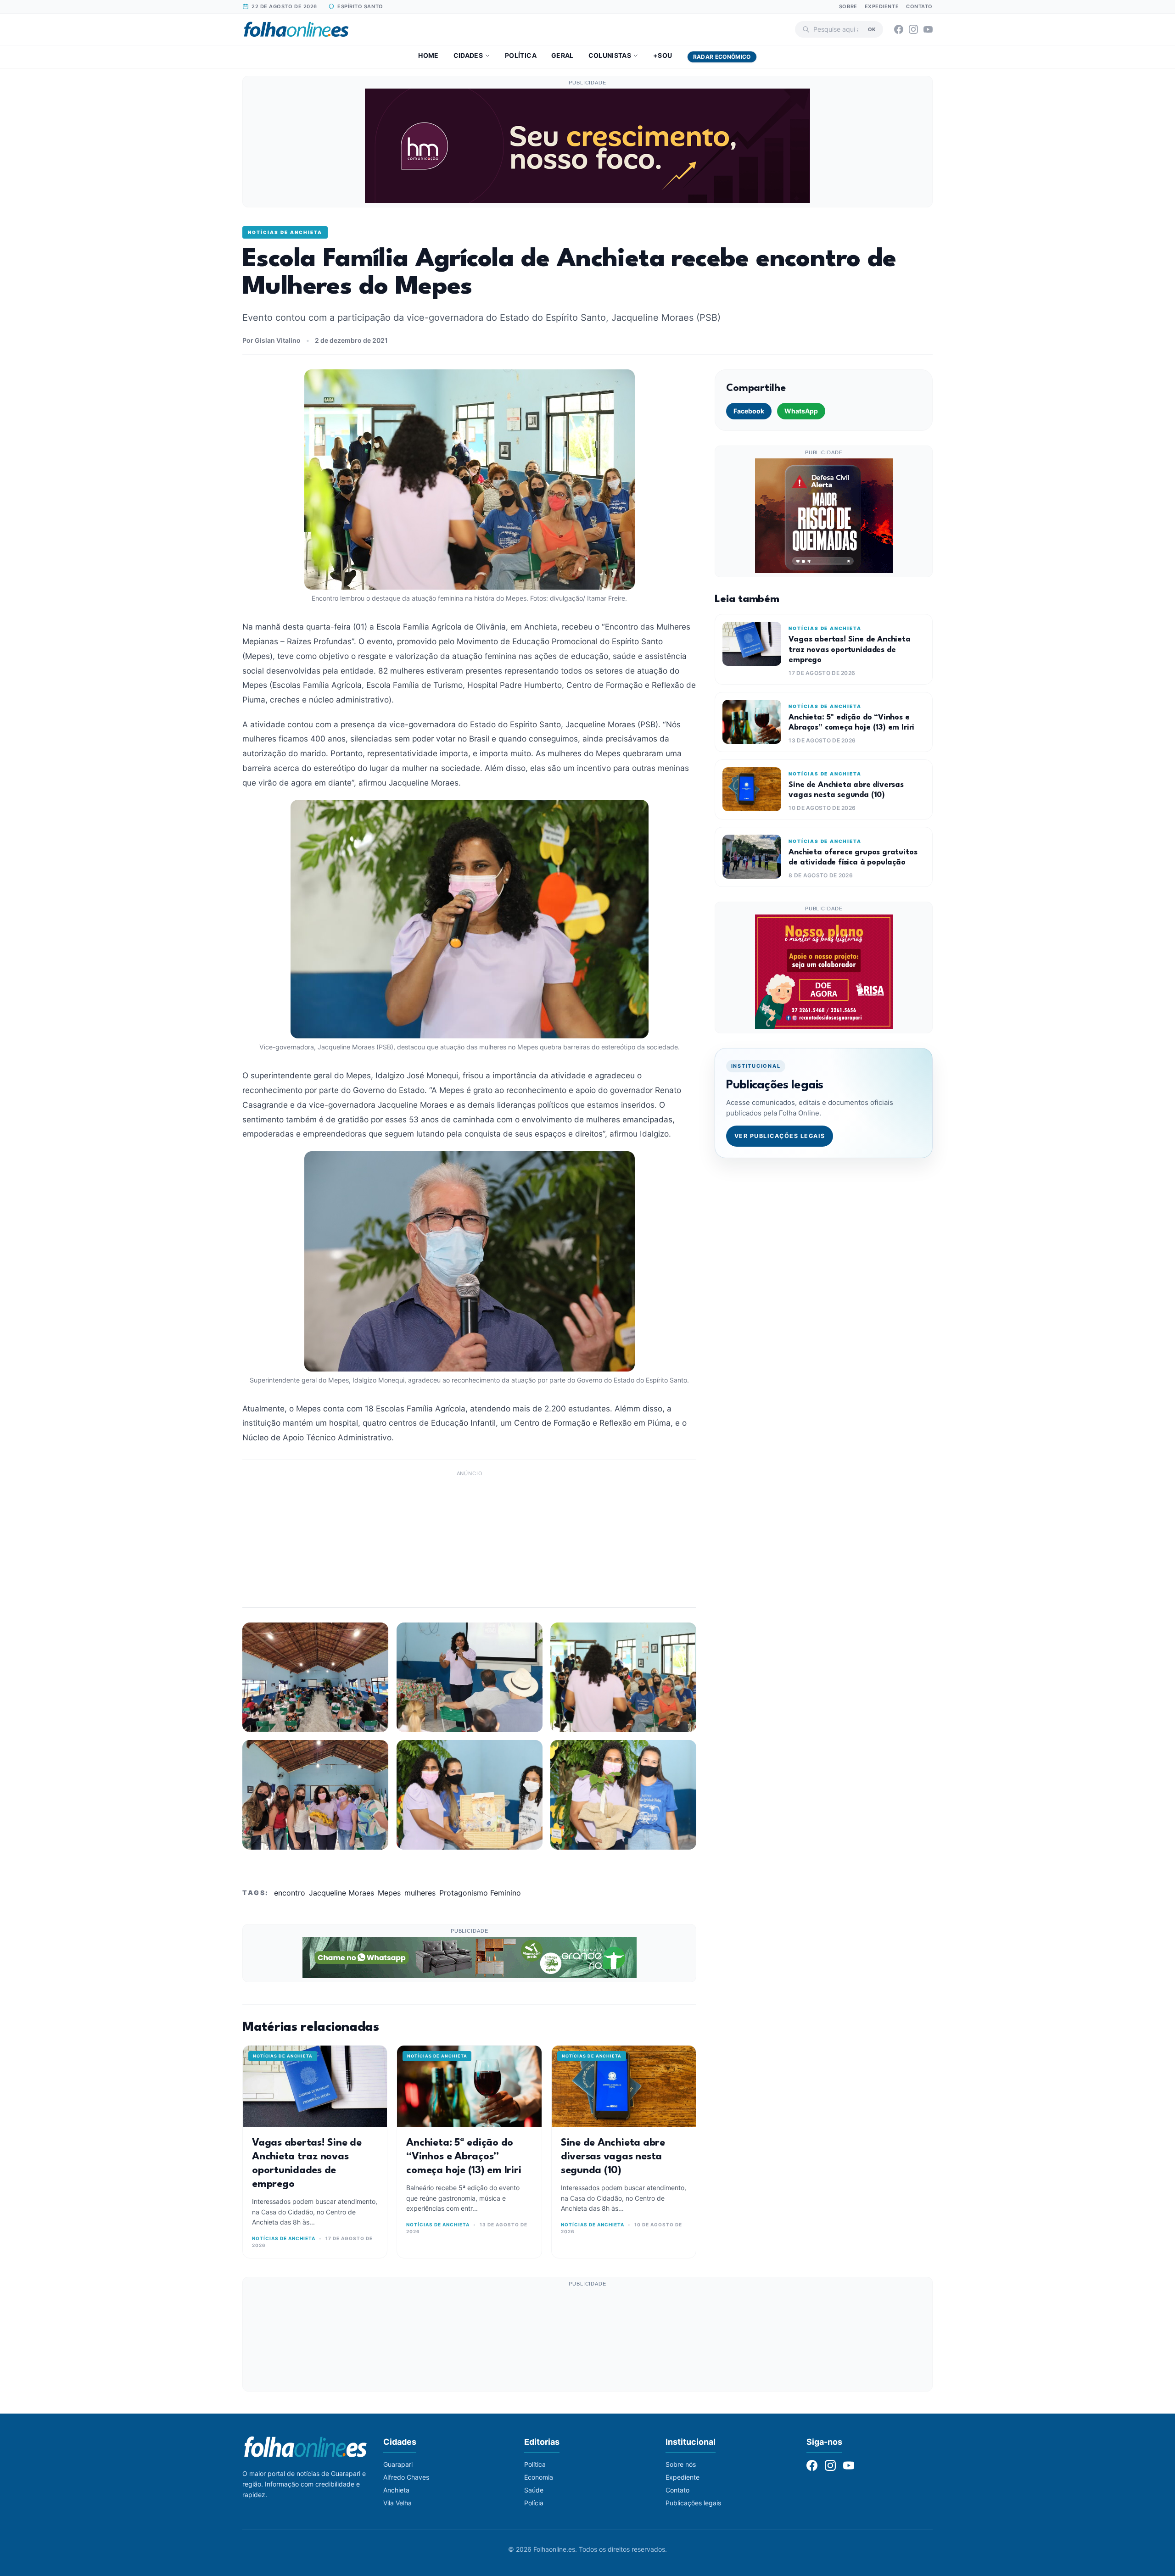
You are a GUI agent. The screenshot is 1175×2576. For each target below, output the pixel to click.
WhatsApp (801, 411)
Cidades (468, 55)
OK (872, 29)
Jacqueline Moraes (341, 1893)
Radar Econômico (722, 57)
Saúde (534, 2490)
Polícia (534, 2503)
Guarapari (398, 2464)
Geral (562, 55)
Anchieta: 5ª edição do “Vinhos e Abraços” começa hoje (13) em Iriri (464, 2157)
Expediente (882, 6)
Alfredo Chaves (406, 2477)
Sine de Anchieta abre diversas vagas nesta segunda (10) (613, 2157)
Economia (539, 2477)
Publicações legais (693, 2503)
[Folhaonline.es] (296, 29)
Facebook (749, 411)
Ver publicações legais (780, 1136)
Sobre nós (681, 2464)
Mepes (389, 1893)
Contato (919, 6)
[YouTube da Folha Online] (928, 29)
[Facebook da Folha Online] (899, 29)
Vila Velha (397, 2503)
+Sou (663, 55)
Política (521, 55)
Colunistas (610, 55)
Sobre (848, 6)
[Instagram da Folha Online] (913, 29)
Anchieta (396, 2490)
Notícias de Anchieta (285, 232)
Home (428, 55)
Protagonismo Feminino (480, 1893)
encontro (290, 1893)
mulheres (420, 1893)
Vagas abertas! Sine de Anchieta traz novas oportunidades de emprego (849, 650)
